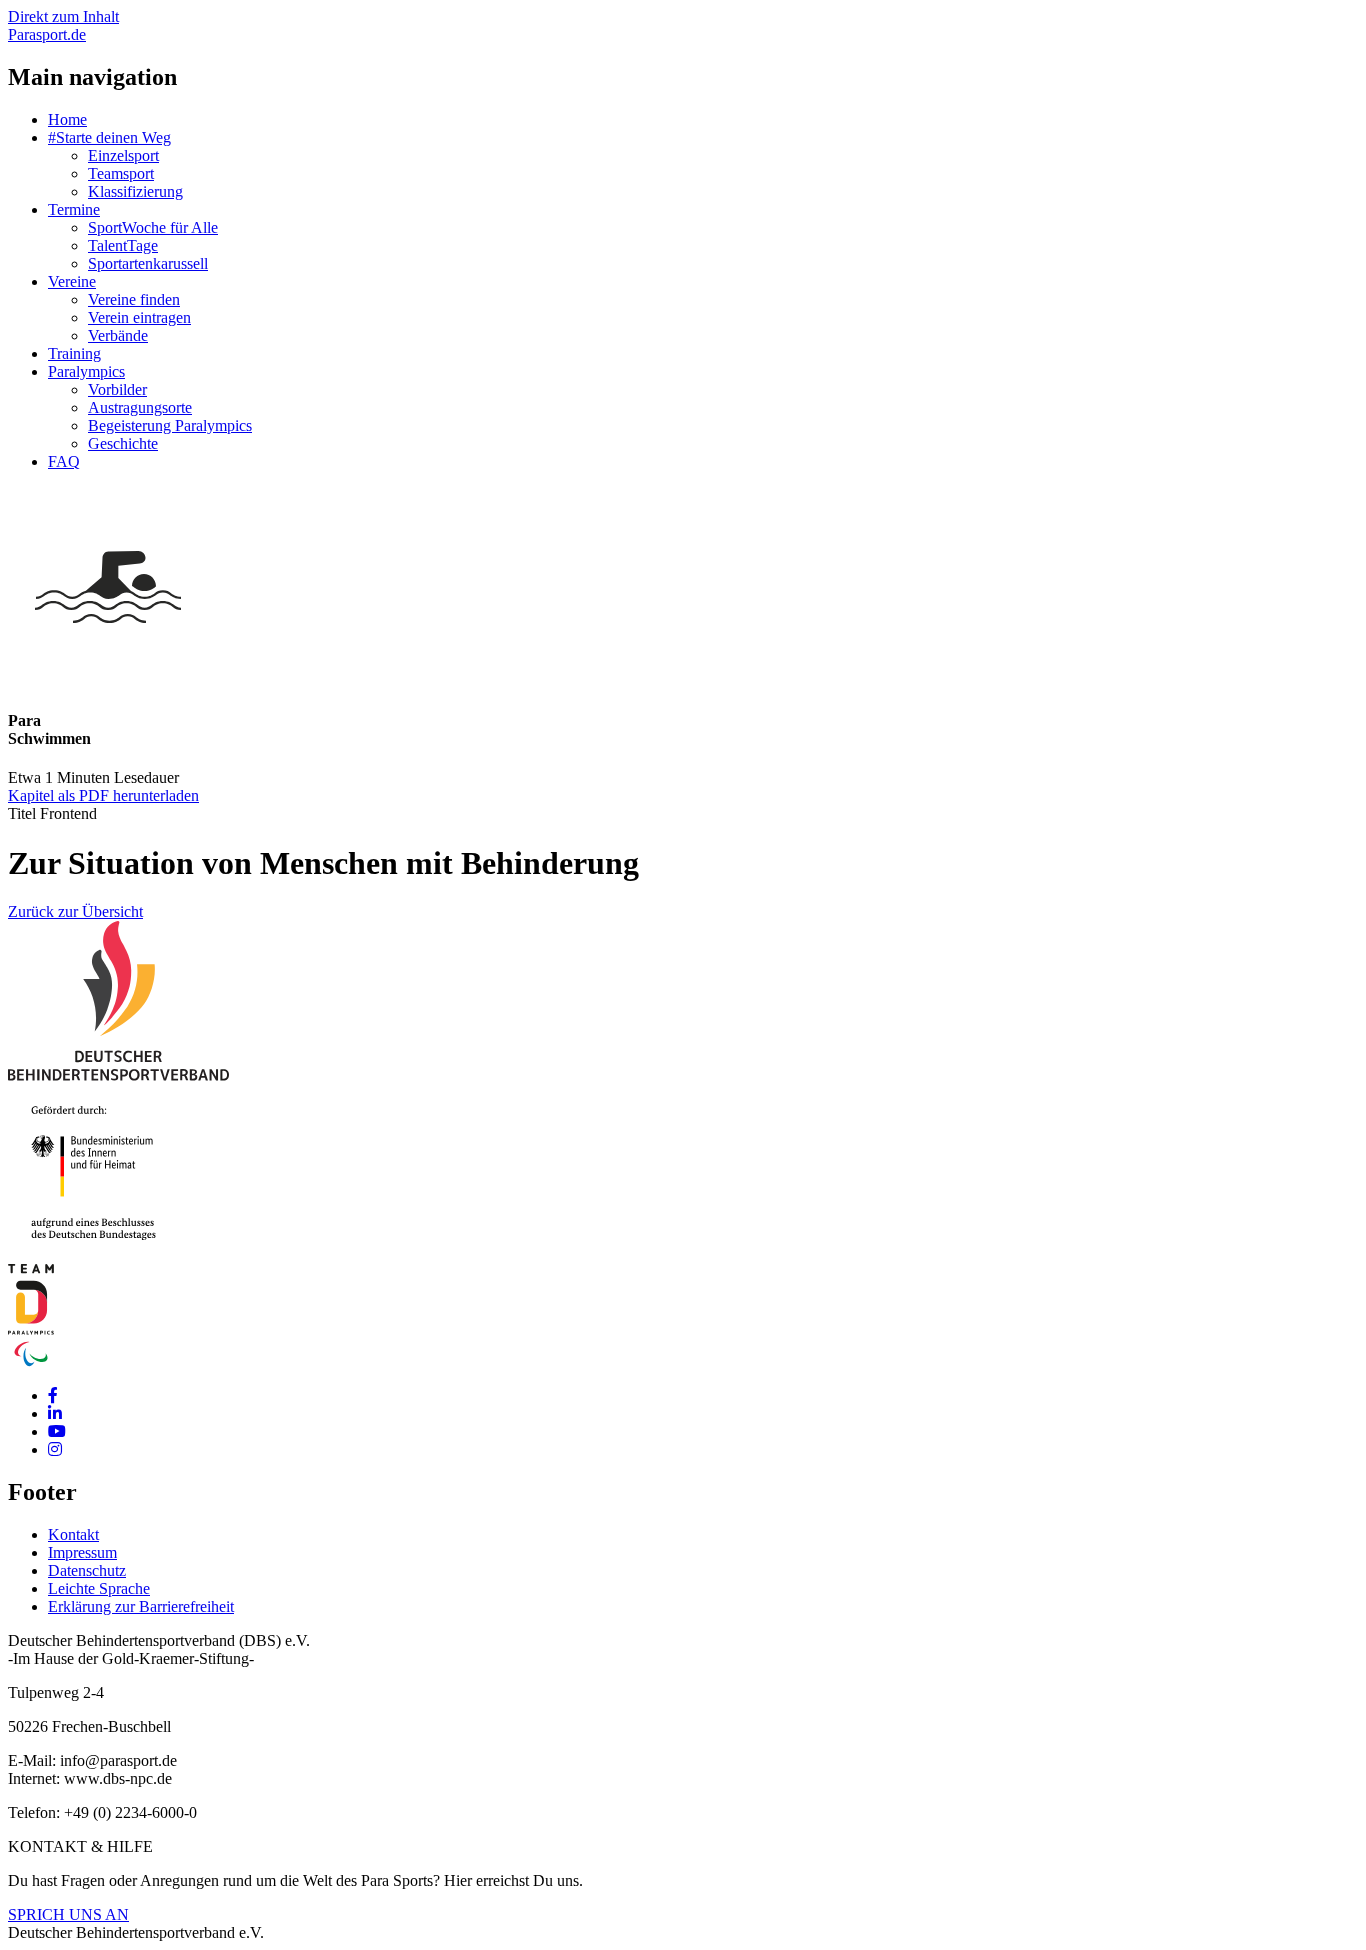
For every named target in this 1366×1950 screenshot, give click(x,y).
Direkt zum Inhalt (63, 16)
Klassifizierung (135, 191)
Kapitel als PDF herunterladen (103, 795)
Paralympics (86, 371)
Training (74, 353)
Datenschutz (87, 1570)
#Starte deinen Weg (109, 137)
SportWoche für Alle (153, 227)
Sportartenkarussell (148, 263)
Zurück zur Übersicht (75, 911)
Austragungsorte (140, 407)
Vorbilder (117, 389)
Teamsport (121, 173)
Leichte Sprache (99, 1588)
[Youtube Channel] (57, 1431)
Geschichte (123, 443)
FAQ (64, 461)
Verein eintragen (139, 317)
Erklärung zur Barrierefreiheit (141, 1606)
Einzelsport (123, 155)
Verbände (118, 335)
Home (67, 119)
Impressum (82, 1552)
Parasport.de (47, 34)
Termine (74, 209)
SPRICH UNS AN (68, 1914)
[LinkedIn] (55, 1413)
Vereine (72, 281)
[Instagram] (55, 1449)
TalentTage (123, 245)
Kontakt (73, 1534)
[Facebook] (53, 1395)
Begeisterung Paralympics (170, 425)
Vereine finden (134, 299)
